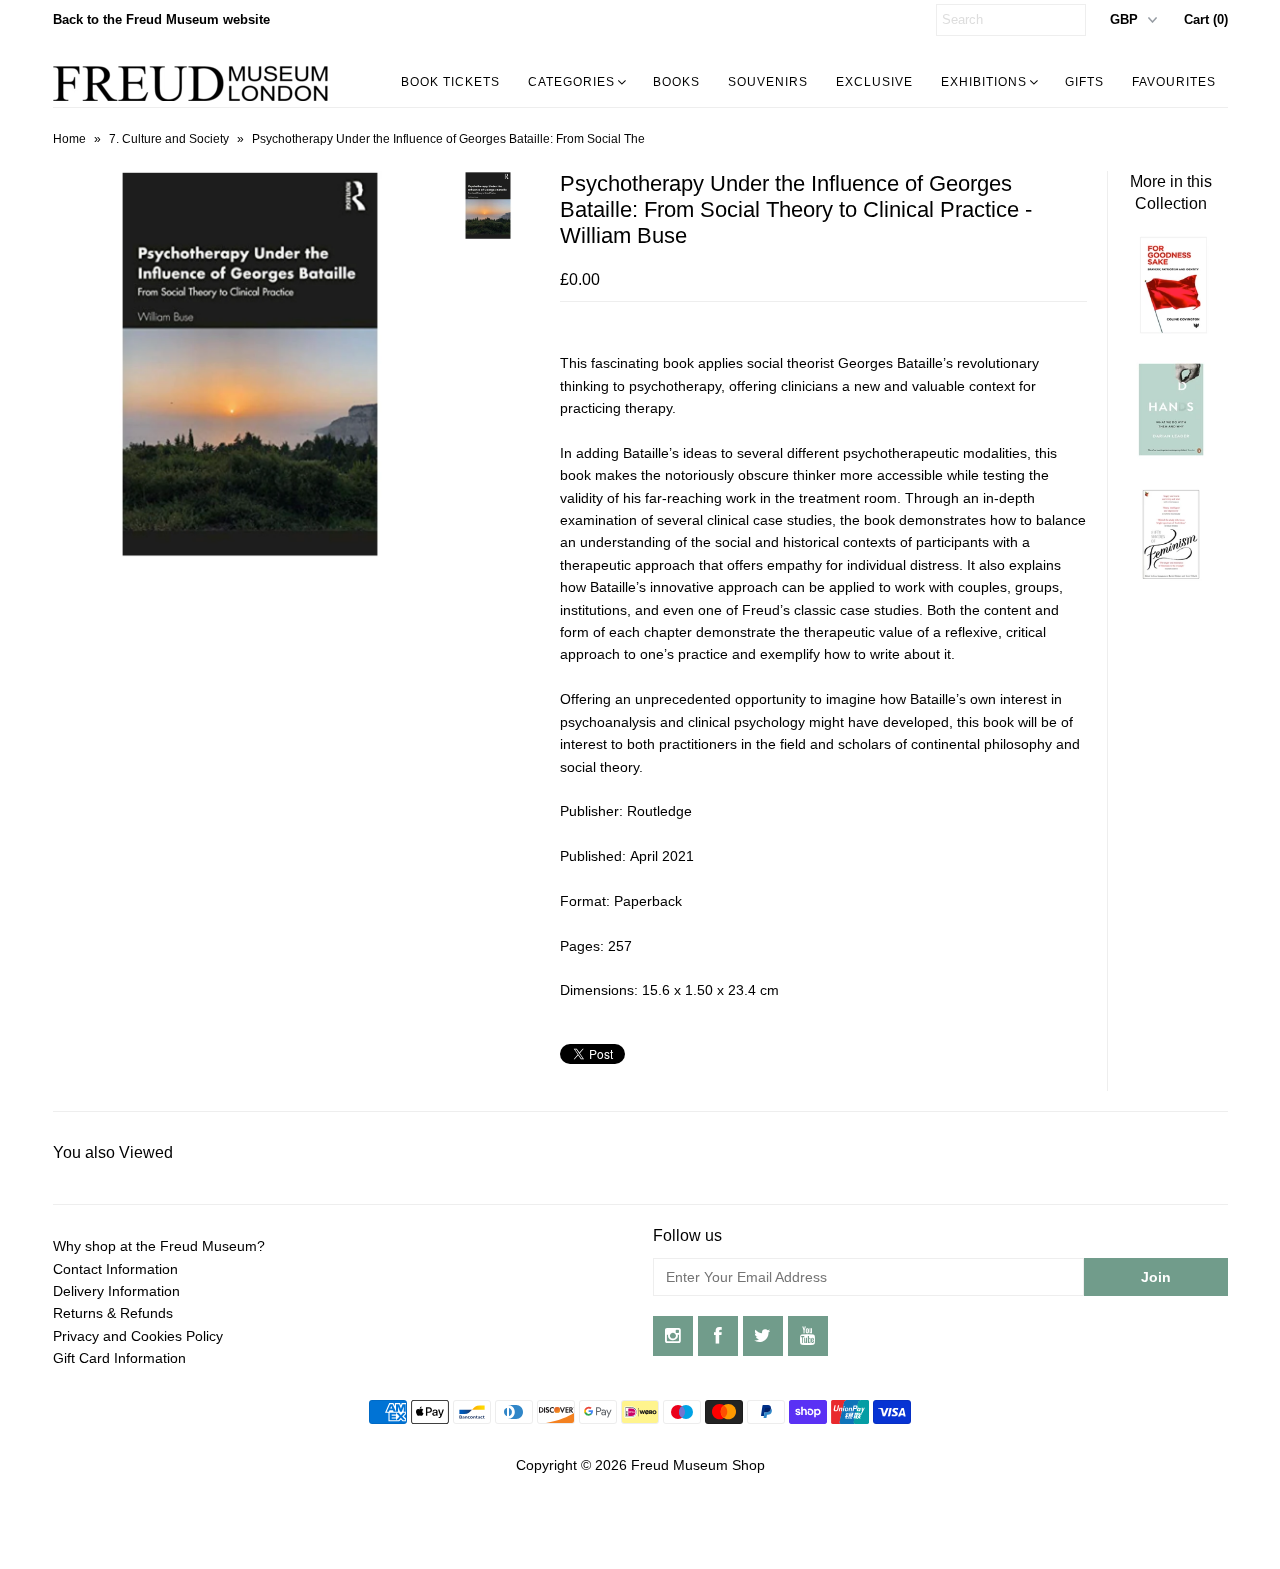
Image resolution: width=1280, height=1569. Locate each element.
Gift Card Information (119, 1358)
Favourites (1174, 82)
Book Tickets (450, 82)
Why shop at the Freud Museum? (159, 1246)
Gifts (1084, 82)
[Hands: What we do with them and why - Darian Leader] (1171, 454)
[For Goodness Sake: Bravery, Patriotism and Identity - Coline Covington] (1171, 329)
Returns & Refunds (113, 1313)
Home (69, 139)
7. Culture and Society (169, 139)
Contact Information (115, 1269)
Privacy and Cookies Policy (138, 1336)
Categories (571, 82)
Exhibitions (984, 82)
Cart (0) (1206, 19)
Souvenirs (768, 82)
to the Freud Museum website (161, 19)
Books (676, 82)
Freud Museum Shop (698, 1465)
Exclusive (874, 82)
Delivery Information (116, 1291)
